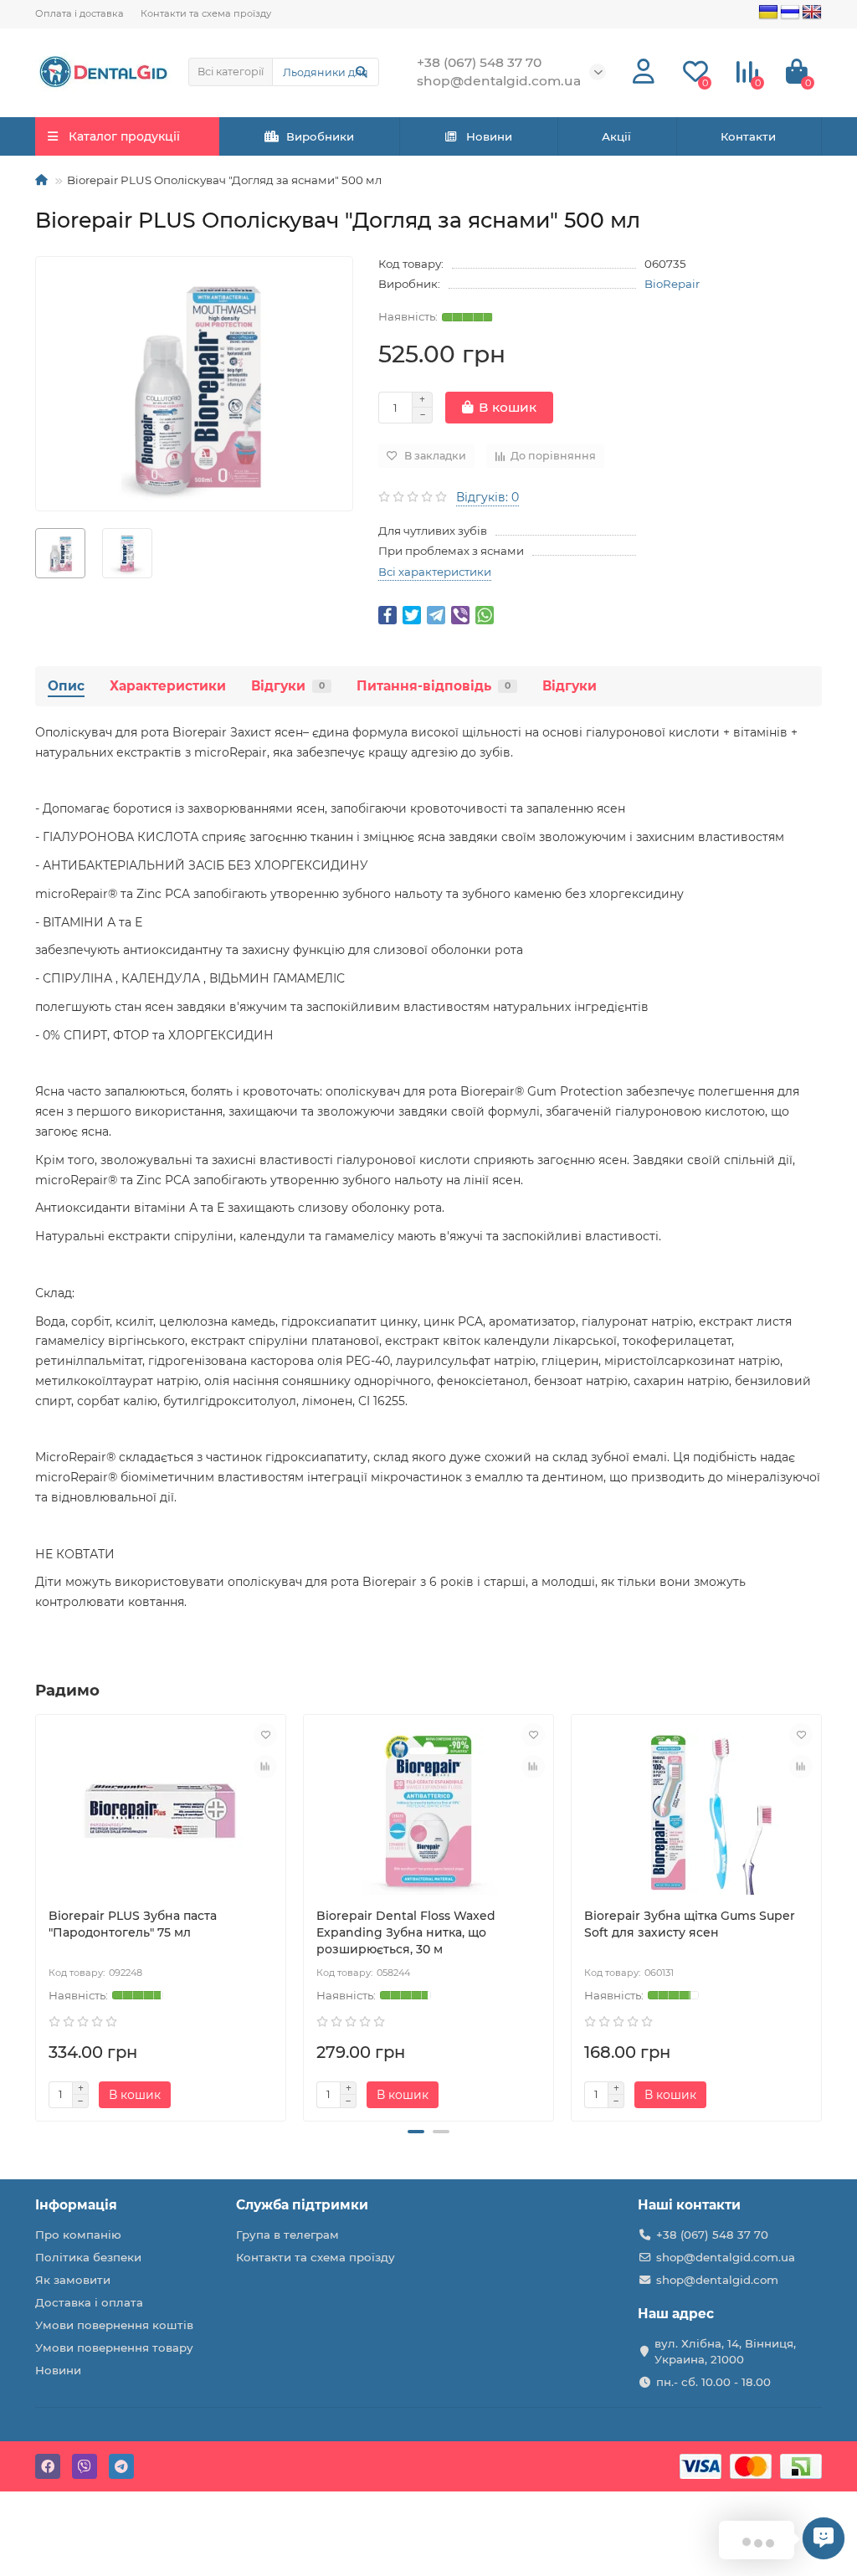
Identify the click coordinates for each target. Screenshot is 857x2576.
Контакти (748, 136)
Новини (489, 136)
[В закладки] (265, 1735)
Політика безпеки (88, 2257)
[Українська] (768, 13)
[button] (416, 2132)
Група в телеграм (287, 2235)
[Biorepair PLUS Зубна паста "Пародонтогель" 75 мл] (161, 1811)
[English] (812, 13)
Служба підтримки (302, 2205)
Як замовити (73, 2280)
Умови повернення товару (114, 2348)
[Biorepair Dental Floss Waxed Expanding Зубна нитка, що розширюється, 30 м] (428, 1811)
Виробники (320, 136)
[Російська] (790, 13)
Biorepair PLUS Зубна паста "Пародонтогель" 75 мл (133, 1924)
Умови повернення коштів (114, 2325)
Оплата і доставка (80, 13)
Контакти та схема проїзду (206, 13)
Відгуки (288, 686)
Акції (616, 136)
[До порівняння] (265, 1767)
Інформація (76, 2205)
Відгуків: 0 (488, 497)
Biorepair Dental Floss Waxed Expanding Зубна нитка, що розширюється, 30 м (406, 1932)
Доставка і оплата (89, 2302)
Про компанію (78, 2235)
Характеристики (168, 686)
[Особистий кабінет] (644, 72)
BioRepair (672, 284)
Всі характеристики (435, 572)
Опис (66, 686)
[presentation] (37, 1915)
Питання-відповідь (434, 686)
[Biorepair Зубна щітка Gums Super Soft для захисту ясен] (696, 1811)
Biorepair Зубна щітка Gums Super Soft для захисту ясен (690, 1924)
